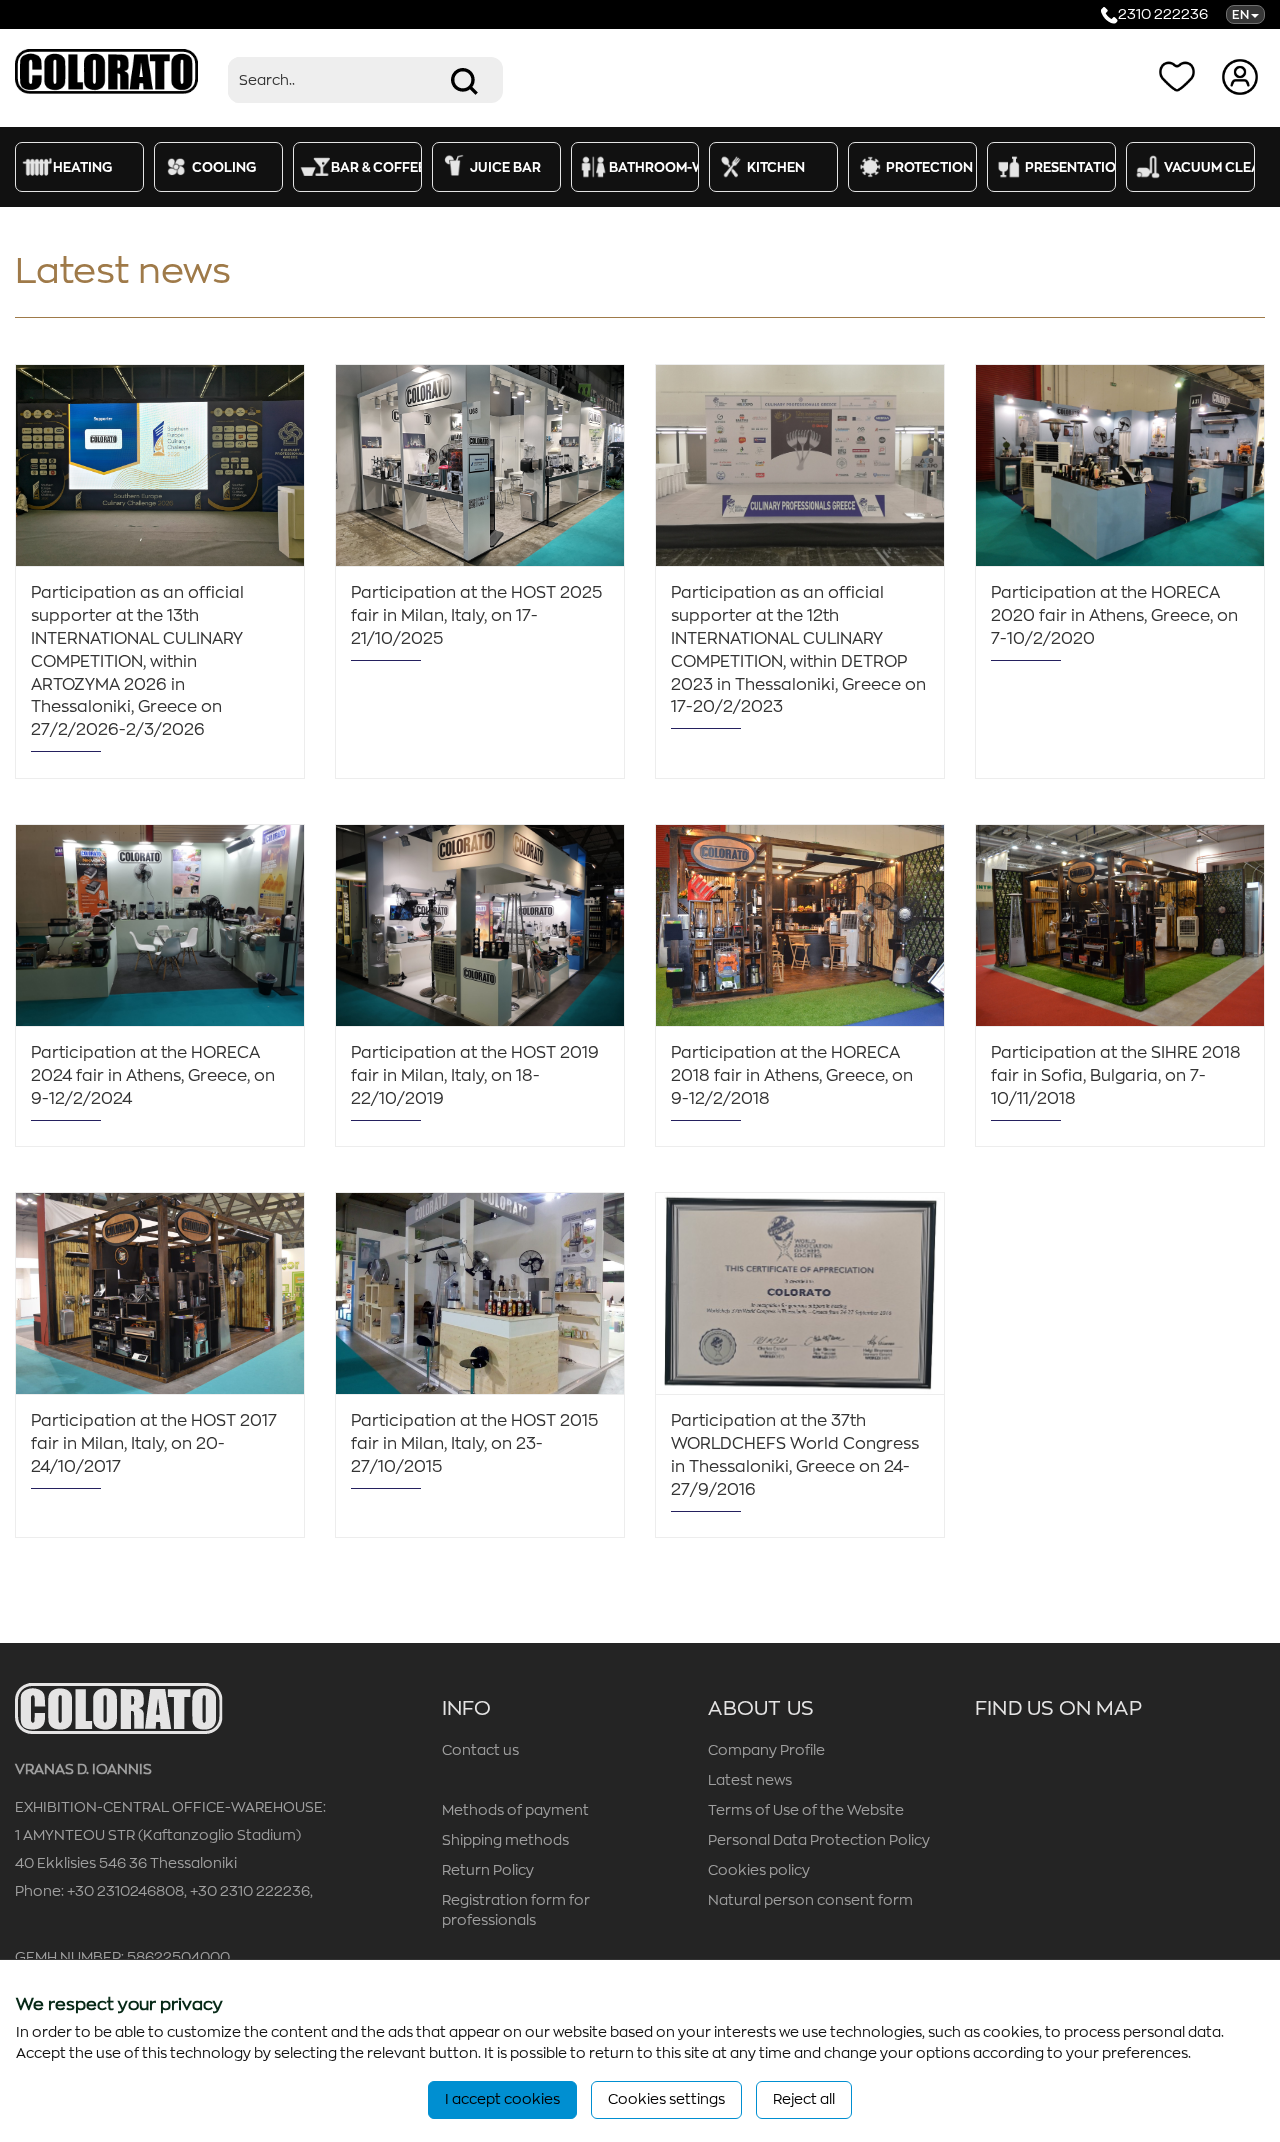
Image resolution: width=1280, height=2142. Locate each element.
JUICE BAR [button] (505, 167)
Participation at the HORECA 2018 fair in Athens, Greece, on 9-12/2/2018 (792, 1076)
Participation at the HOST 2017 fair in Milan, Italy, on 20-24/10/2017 (154, 1444)
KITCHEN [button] (776, 167)
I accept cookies (502, 2099)
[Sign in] (1242, 76)
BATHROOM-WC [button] (654, 167)
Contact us (480, 1750)
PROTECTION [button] (929, 167)
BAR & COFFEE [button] (376, 167)
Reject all (804, 2099)
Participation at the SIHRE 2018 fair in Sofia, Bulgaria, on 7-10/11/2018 (1116, 1076)
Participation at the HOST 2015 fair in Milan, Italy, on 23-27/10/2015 (474, 1444)
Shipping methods (505, 1840)
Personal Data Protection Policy (819, 1840)
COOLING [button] (224, 167)
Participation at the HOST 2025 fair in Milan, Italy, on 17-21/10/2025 (476, 616)
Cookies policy (759, 1870)
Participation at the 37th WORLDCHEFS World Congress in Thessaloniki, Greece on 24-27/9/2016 (795, 1455)
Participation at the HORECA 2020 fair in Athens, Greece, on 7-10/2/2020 (1114, 616)
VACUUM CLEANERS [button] (1209, 167)
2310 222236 (1163, 14)
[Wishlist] (1181, 76)
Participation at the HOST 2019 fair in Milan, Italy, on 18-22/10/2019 (475, 1076)
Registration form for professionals (516, 1910)
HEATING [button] (82, 167)
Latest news (750, 1780)
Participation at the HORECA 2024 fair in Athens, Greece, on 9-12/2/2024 (153, 1076)
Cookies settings (666, 2099)
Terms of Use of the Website (806, 1810)
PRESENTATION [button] (1070, 167)
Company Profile (766, 1750)
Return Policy (488, 1870)
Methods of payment (515, 1810)
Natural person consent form (810, 1900)
